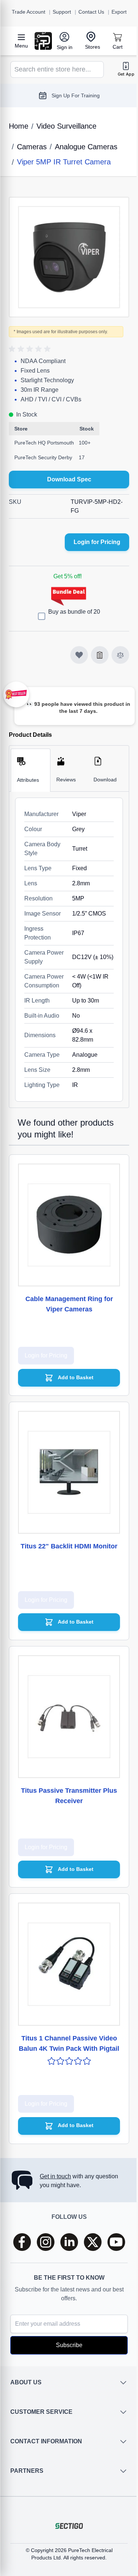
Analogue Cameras (86, 147)
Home (19, 126)
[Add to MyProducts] (74, 649)
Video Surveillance (66, 126)
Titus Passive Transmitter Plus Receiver (66, 1772)
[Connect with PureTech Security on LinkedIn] (66, 2242)
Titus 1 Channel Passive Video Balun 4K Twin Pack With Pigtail (66, 2018)
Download (101, 774)
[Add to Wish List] (94, 649)
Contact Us (91, 12)
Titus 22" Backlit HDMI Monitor (66, 1532)
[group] (31, 344)
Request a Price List (73, 95)
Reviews (64, 774)
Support (62, 12)
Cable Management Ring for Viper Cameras (66, 1292)
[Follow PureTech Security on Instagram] (43, 2242)
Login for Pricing (91, 536)
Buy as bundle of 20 (72, 606)
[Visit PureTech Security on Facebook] (19, 2242)
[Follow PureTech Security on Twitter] (90, 2242)
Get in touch (55, 2176)
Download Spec (66, 474)
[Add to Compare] (115, 649)
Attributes (28, 774)
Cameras (32, 147)
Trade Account (29, 12)
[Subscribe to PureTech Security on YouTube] (113, 2242)
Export (119, 12)
